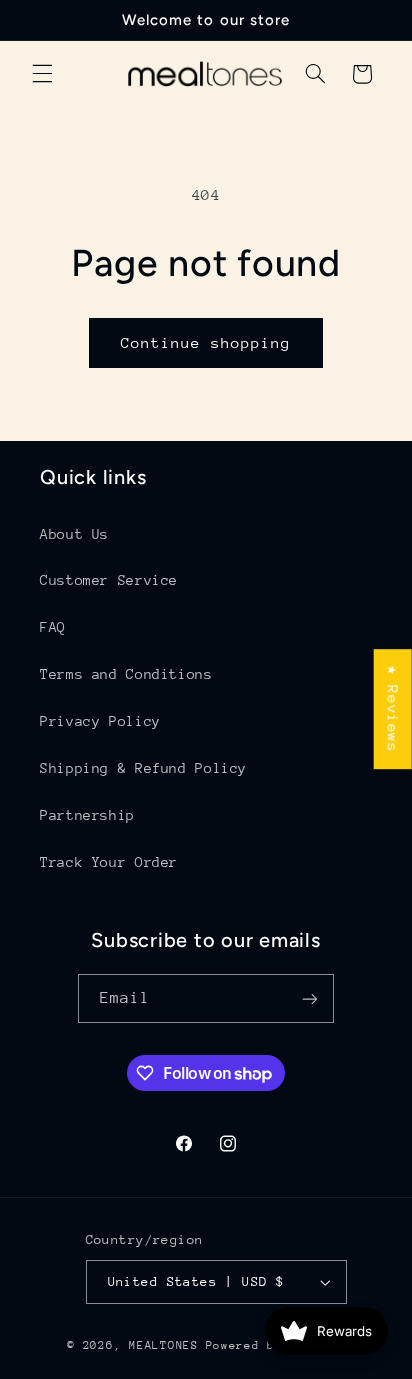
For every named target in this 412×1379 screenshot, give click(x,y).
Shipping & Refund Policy (143, 768)
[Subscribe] (310, 998)
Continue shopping (206, 342)
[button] (42, 74)
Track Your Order (109, 862)
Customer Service (109, 580)
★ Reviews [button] (393, 709)
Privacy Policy (100, 721)
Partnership (87, 815)
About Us (74, 534)
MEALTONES (164, 1345)
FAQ (53, 627)
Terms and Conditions (126, 674)
